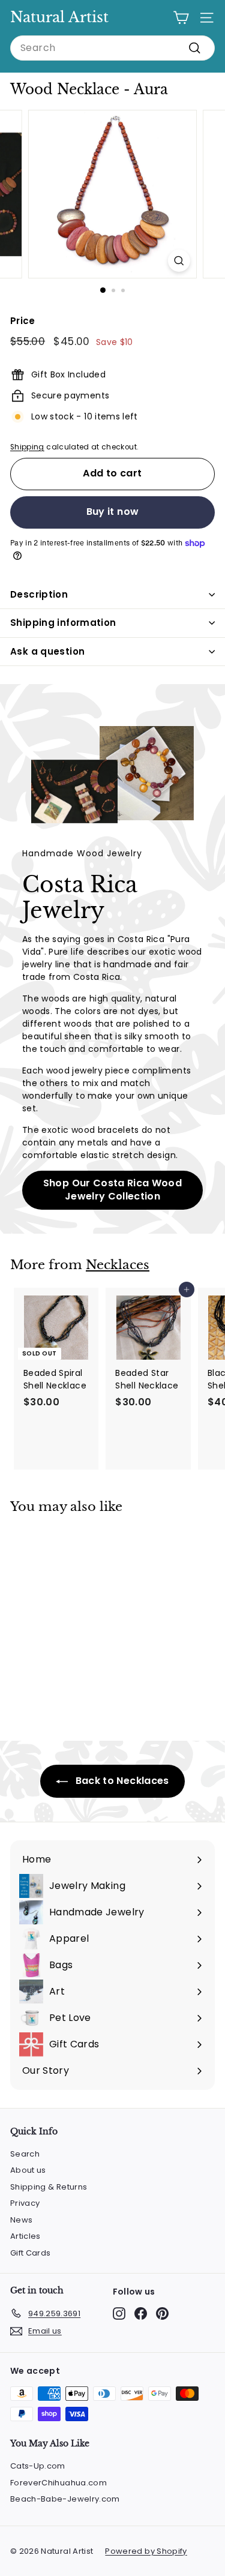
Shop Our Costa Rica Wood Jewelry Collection (112, 1190)
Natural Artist (59, 17)
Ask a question (47, 651)
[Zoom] (179, 261)
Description (39, 594)
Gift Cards (31, 2253)
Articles (25, 2236)
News (21, 2220)
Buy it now (113, 512)
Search (25, 2154)
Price (23, 321)
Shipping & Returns (49, 2187)
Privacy (25, 2203)
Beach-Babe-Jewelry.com (65, 2499)
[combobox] (112, 48)
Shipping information (63, 623)
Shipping (27, 447)
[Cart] (181, 18)
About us (28, 2170)
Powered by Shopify (146, 2551)
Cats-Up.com (38, 2466)
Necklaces (118, 1265)
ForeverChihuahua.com (58, 2483)
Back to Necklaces (121, 1781)
